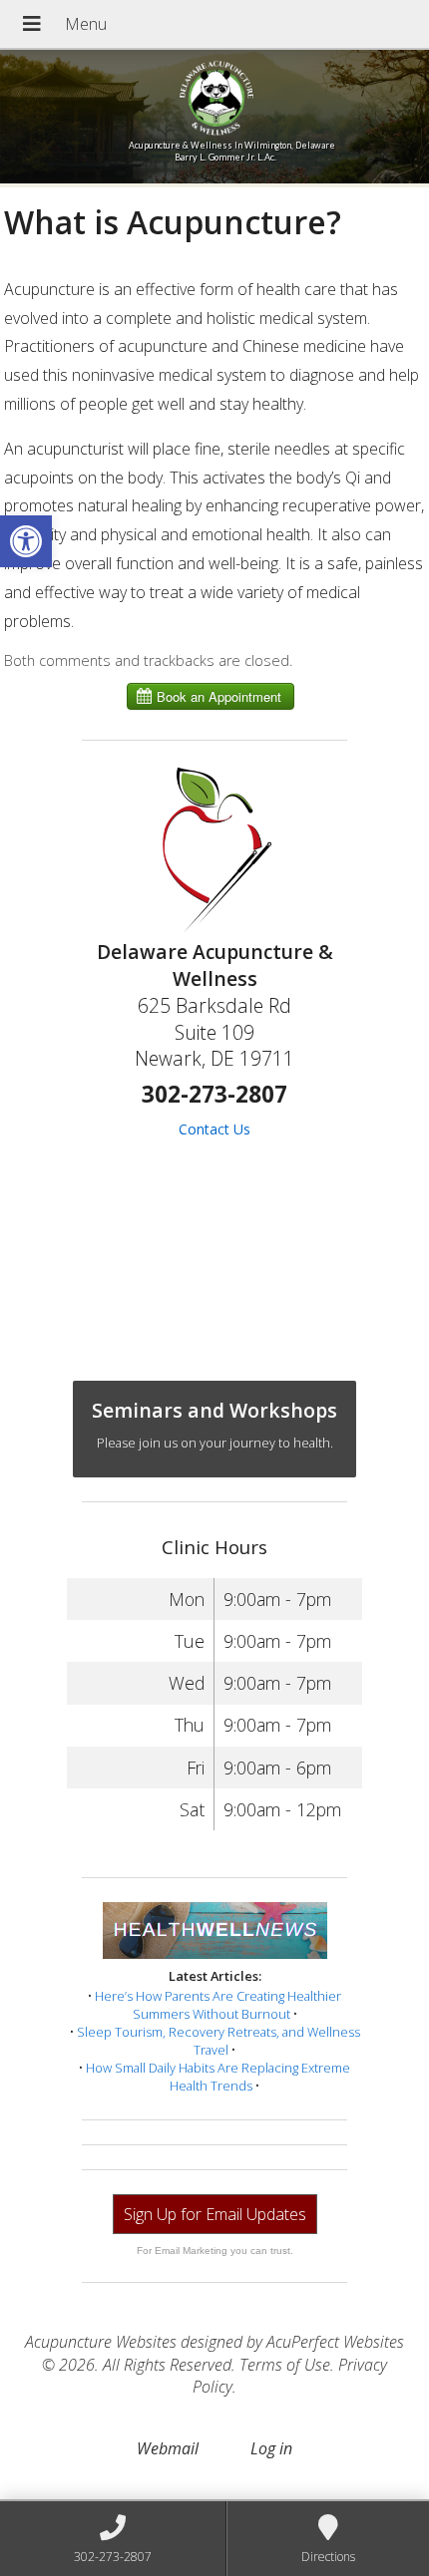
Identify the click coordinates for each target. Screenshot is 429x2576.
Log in (271, 2448)
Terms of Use (285, 2365)
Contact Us (214, 1129)
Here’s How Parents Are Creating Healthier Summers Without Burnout (218, 2005)
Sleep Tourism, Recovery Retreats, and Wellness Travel (218, 2041)
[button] (26, 541)
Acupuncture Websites (101, 2342)
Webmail (168, 2448)
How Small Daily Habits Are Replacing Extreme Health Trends (218, 2077)
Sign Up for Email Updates (215, 2214)
